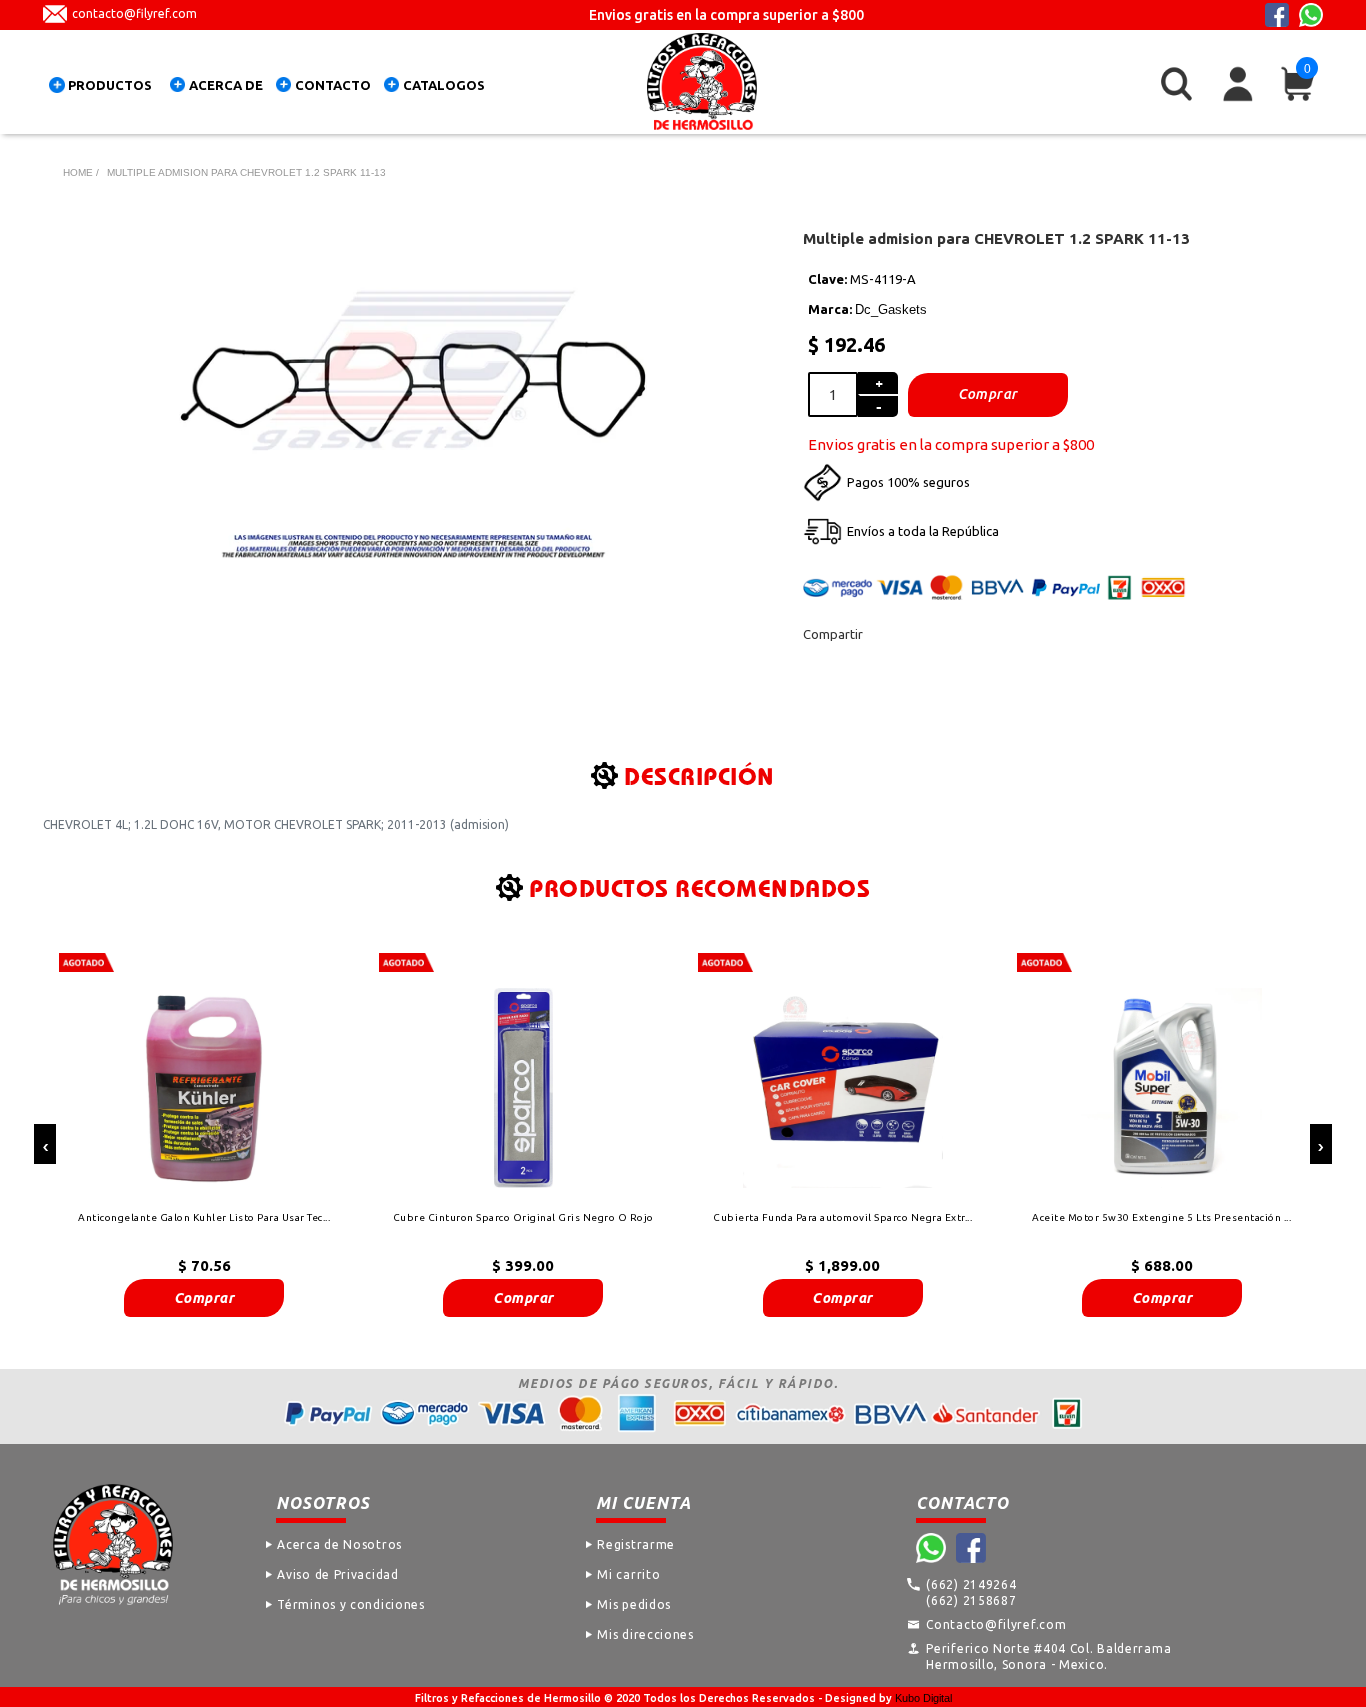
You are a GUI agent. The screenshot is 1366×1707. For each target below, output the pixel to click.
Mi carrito (628, 1574)
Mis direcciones (645, 1634)
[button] (105, 88)
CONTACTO (333, 85)
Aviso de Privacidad (337, 1574)
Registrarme (636, 1544)
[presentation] (45, 1144)
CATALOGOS (444, 85)
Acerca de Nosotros (339, 1544)
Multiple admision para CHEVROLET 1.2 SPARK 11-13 (246, 172)
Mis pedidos (634, 1604)
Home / (81, 172)
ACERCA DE (226, 85)
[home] (702, 81)
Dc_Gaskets (891, 309)
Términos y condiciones (350, 1604)
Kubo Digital (923, 1698)
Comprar (204, 1298)
